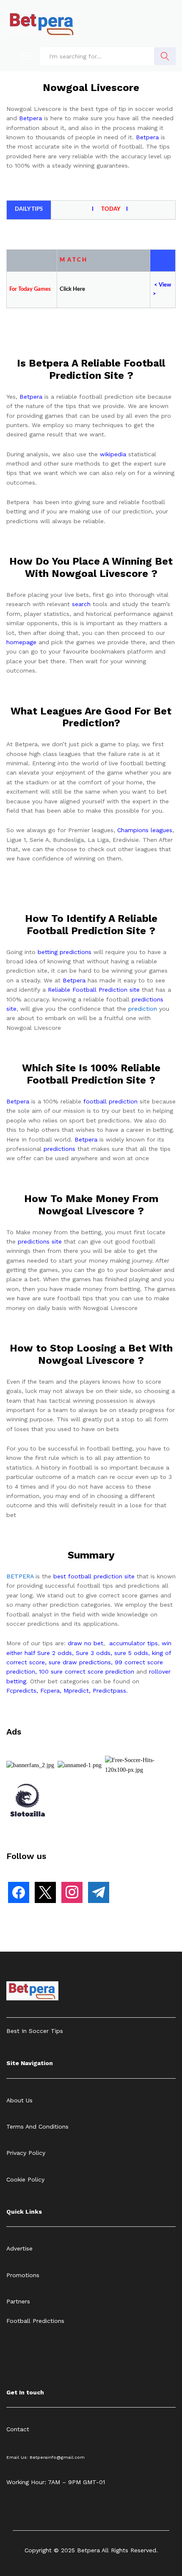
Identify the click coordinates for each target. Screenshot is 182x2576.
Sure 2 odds (55, 1653)
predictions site (40, 1241)
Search (165, 56)
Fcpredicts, (22, 1691)
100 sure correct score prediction (87, 1671)
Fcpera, (52, 1691)
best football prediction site (94, 1576)
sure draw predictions (80, 1662)
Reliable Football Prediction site (94, 990)
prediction (143, 1009)
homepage (21, 642)
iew (167, 285)
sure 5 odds (131, 1653)
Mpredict (76, 1691)
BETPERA (20, 1576)
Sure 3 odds (93, 1653)
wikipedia (113, 454)
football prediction (110, 1101)
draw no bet (85, 1643)
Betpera (30, 118)
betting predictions (65, 952)
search (81, 604)
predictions (59, 1149)
